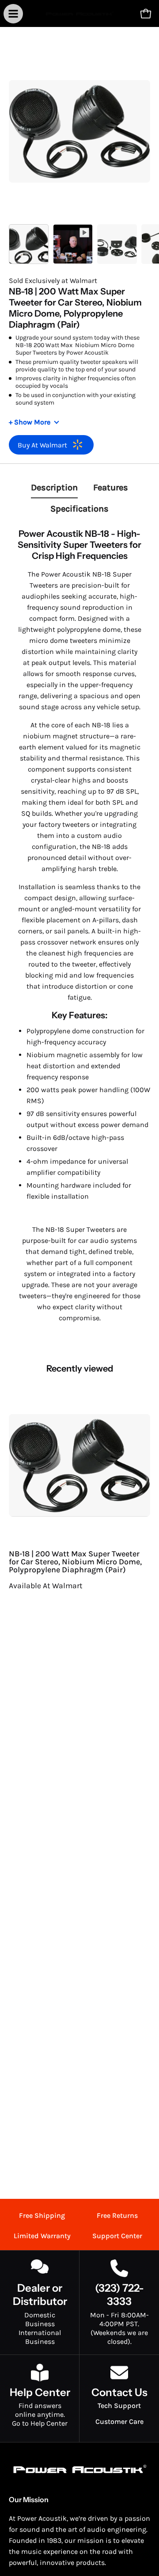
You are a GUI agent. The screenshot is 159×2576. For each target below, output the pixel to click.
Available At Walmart (46, 1586)
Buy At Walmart (42, 445)
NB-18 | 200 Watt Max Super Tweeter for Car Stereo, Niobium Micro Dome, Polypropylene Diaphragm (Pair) (75, 1562)
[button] (126, 14)
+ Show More (30, 422)
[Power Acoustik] (80, 13)
